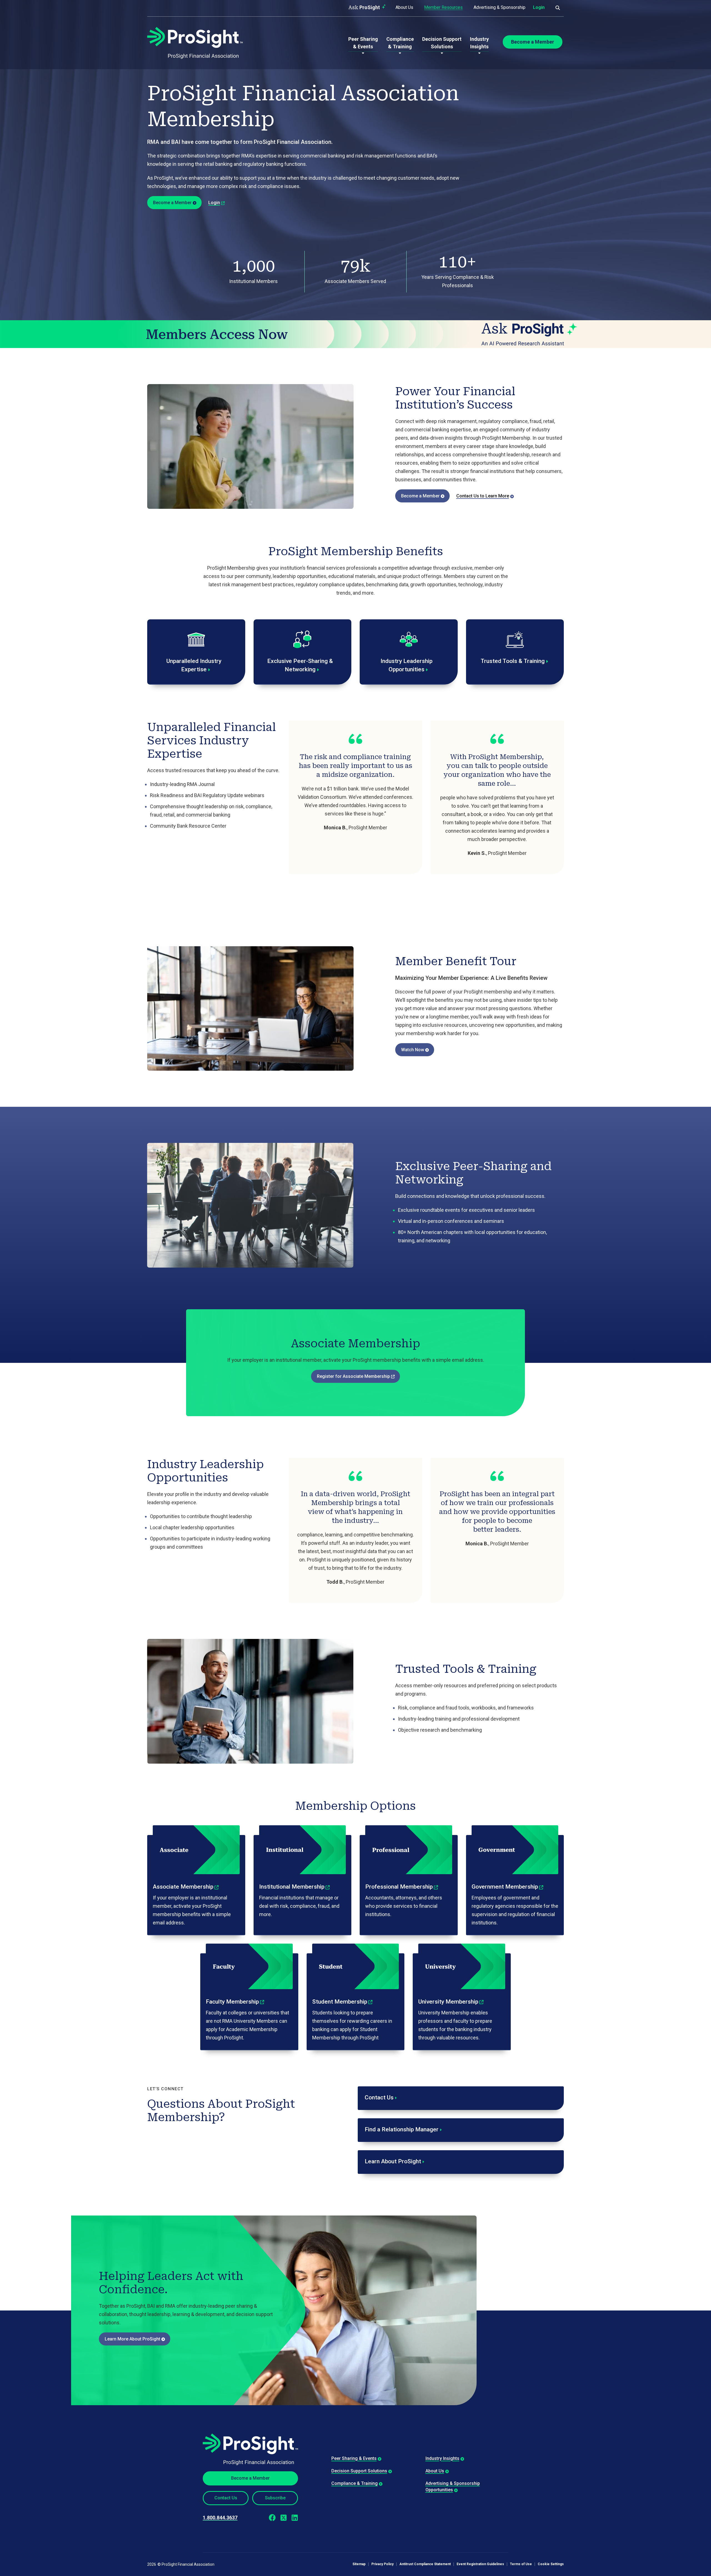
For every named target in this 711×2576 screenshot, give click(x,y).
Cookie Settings (551, 2564)
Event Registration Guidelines (480, 2564)
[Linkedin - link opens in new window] (295, 2518)
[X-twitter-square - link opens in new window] (283, 2518)
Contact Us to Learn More (483, 496)
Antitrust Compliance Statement (425, 2564)
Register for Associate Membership (353, 1376)
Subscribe (275, 2498)
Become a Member (172, 203)
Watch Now (413, 1050)
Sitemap (359, 2564)
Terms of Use (521, 2564)
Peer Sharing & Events (354, 2458)
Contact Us (226, 2498)
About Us (404, 7)
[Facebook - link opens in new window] (272, 2518)
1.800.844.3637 (220, 2518)
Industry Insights (442, 2458)
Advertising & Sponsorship (500, 7)
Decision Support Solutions (359, 2471)
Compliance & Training (355, 2483)
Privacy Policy (382, 2564)
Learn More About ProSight (132, 2339)
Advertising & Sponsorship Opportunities (453, 2486)
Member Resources (443, 7)
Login (539, 7)
